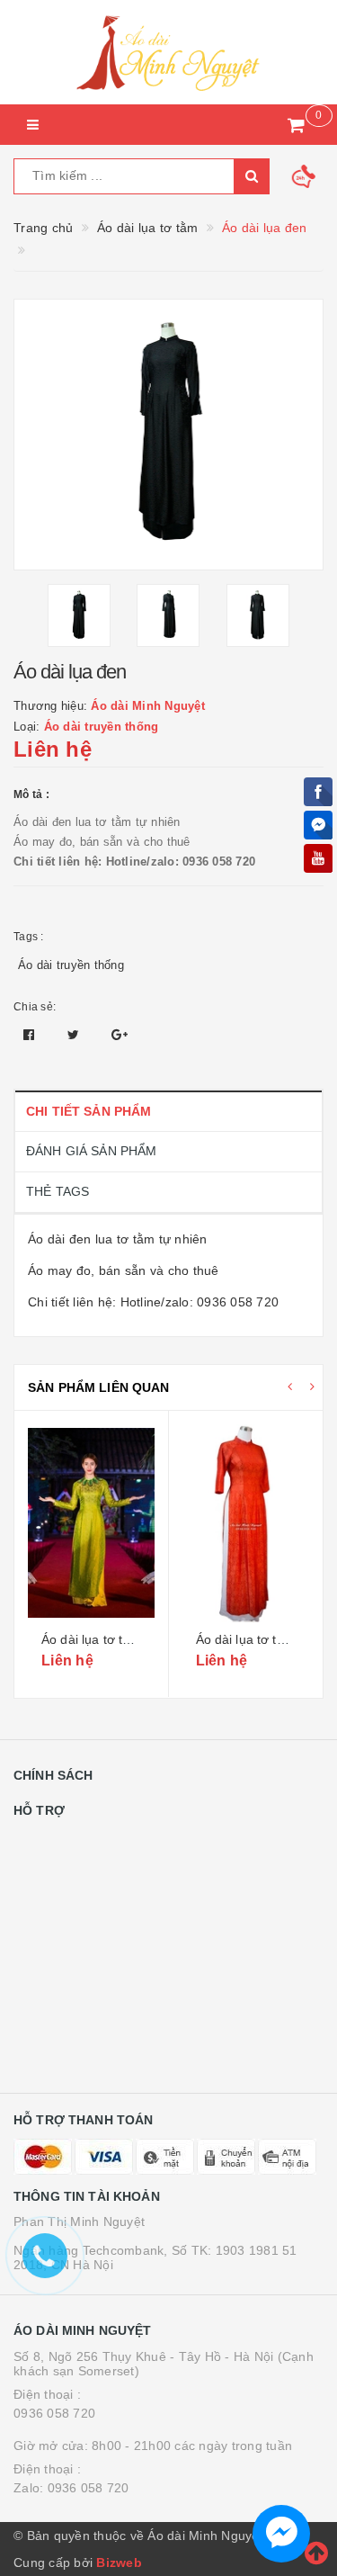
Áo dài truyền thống (71, 965)
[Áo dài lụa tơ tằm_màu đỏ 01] (246, 1523)
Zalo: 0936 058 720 (71, 2488)
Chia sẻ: (35, 1007)
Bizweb (119, 2563)
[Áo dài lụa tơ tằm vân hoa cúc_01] (91, 1523)
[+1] (120, 1035)
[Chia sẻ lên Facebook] (31, 1035)
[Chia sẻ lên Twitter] (75, 1035)
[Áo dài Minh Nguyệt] (168, 52)
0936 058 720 (54, 2413)
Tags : (29, 937)
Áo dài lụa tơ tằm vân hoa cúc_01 (139, 1639)
